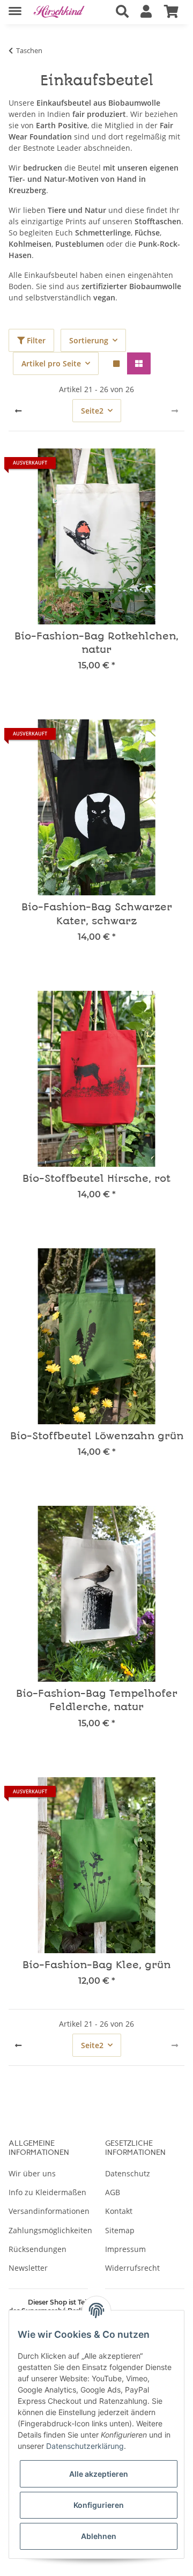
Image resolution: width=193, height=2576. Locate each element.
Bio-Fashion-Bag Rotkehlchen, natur (96, 643)
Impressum (125, 2249)
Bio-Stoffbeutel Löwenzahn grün (97, 1436)
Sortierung (89, 340)
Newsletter (28, 2268)
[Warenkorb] (171, 12)
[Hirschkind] (59, 12)
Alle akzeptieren (99, 2474)
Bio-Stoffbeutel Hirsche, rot (96, 1179)
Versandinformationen (49, 2211)
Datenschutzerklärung (85, 2446)
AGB (113, 2192)
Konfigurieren (99, 2505)
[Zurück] (18, 411)
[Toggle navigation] (15, 7)
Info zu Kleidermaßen (47, 2192)
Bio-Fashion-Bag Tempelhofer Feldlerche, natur (97, 1701)
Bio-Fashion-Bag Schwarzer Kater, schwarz (97, 914)
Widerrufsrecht (132, 2268)
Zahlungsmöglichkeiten (50, 2230)
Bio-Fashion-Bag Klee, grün (96, 1965)
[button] (122, 12)
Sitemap (120, 2230)
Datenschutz (128, 2173)
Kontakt (119, 2211)
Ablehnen (99, 2536)
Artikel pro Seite (51, 363)
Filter (35, 340)
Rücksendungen (38, 2249)
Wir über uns (32, 2173)
